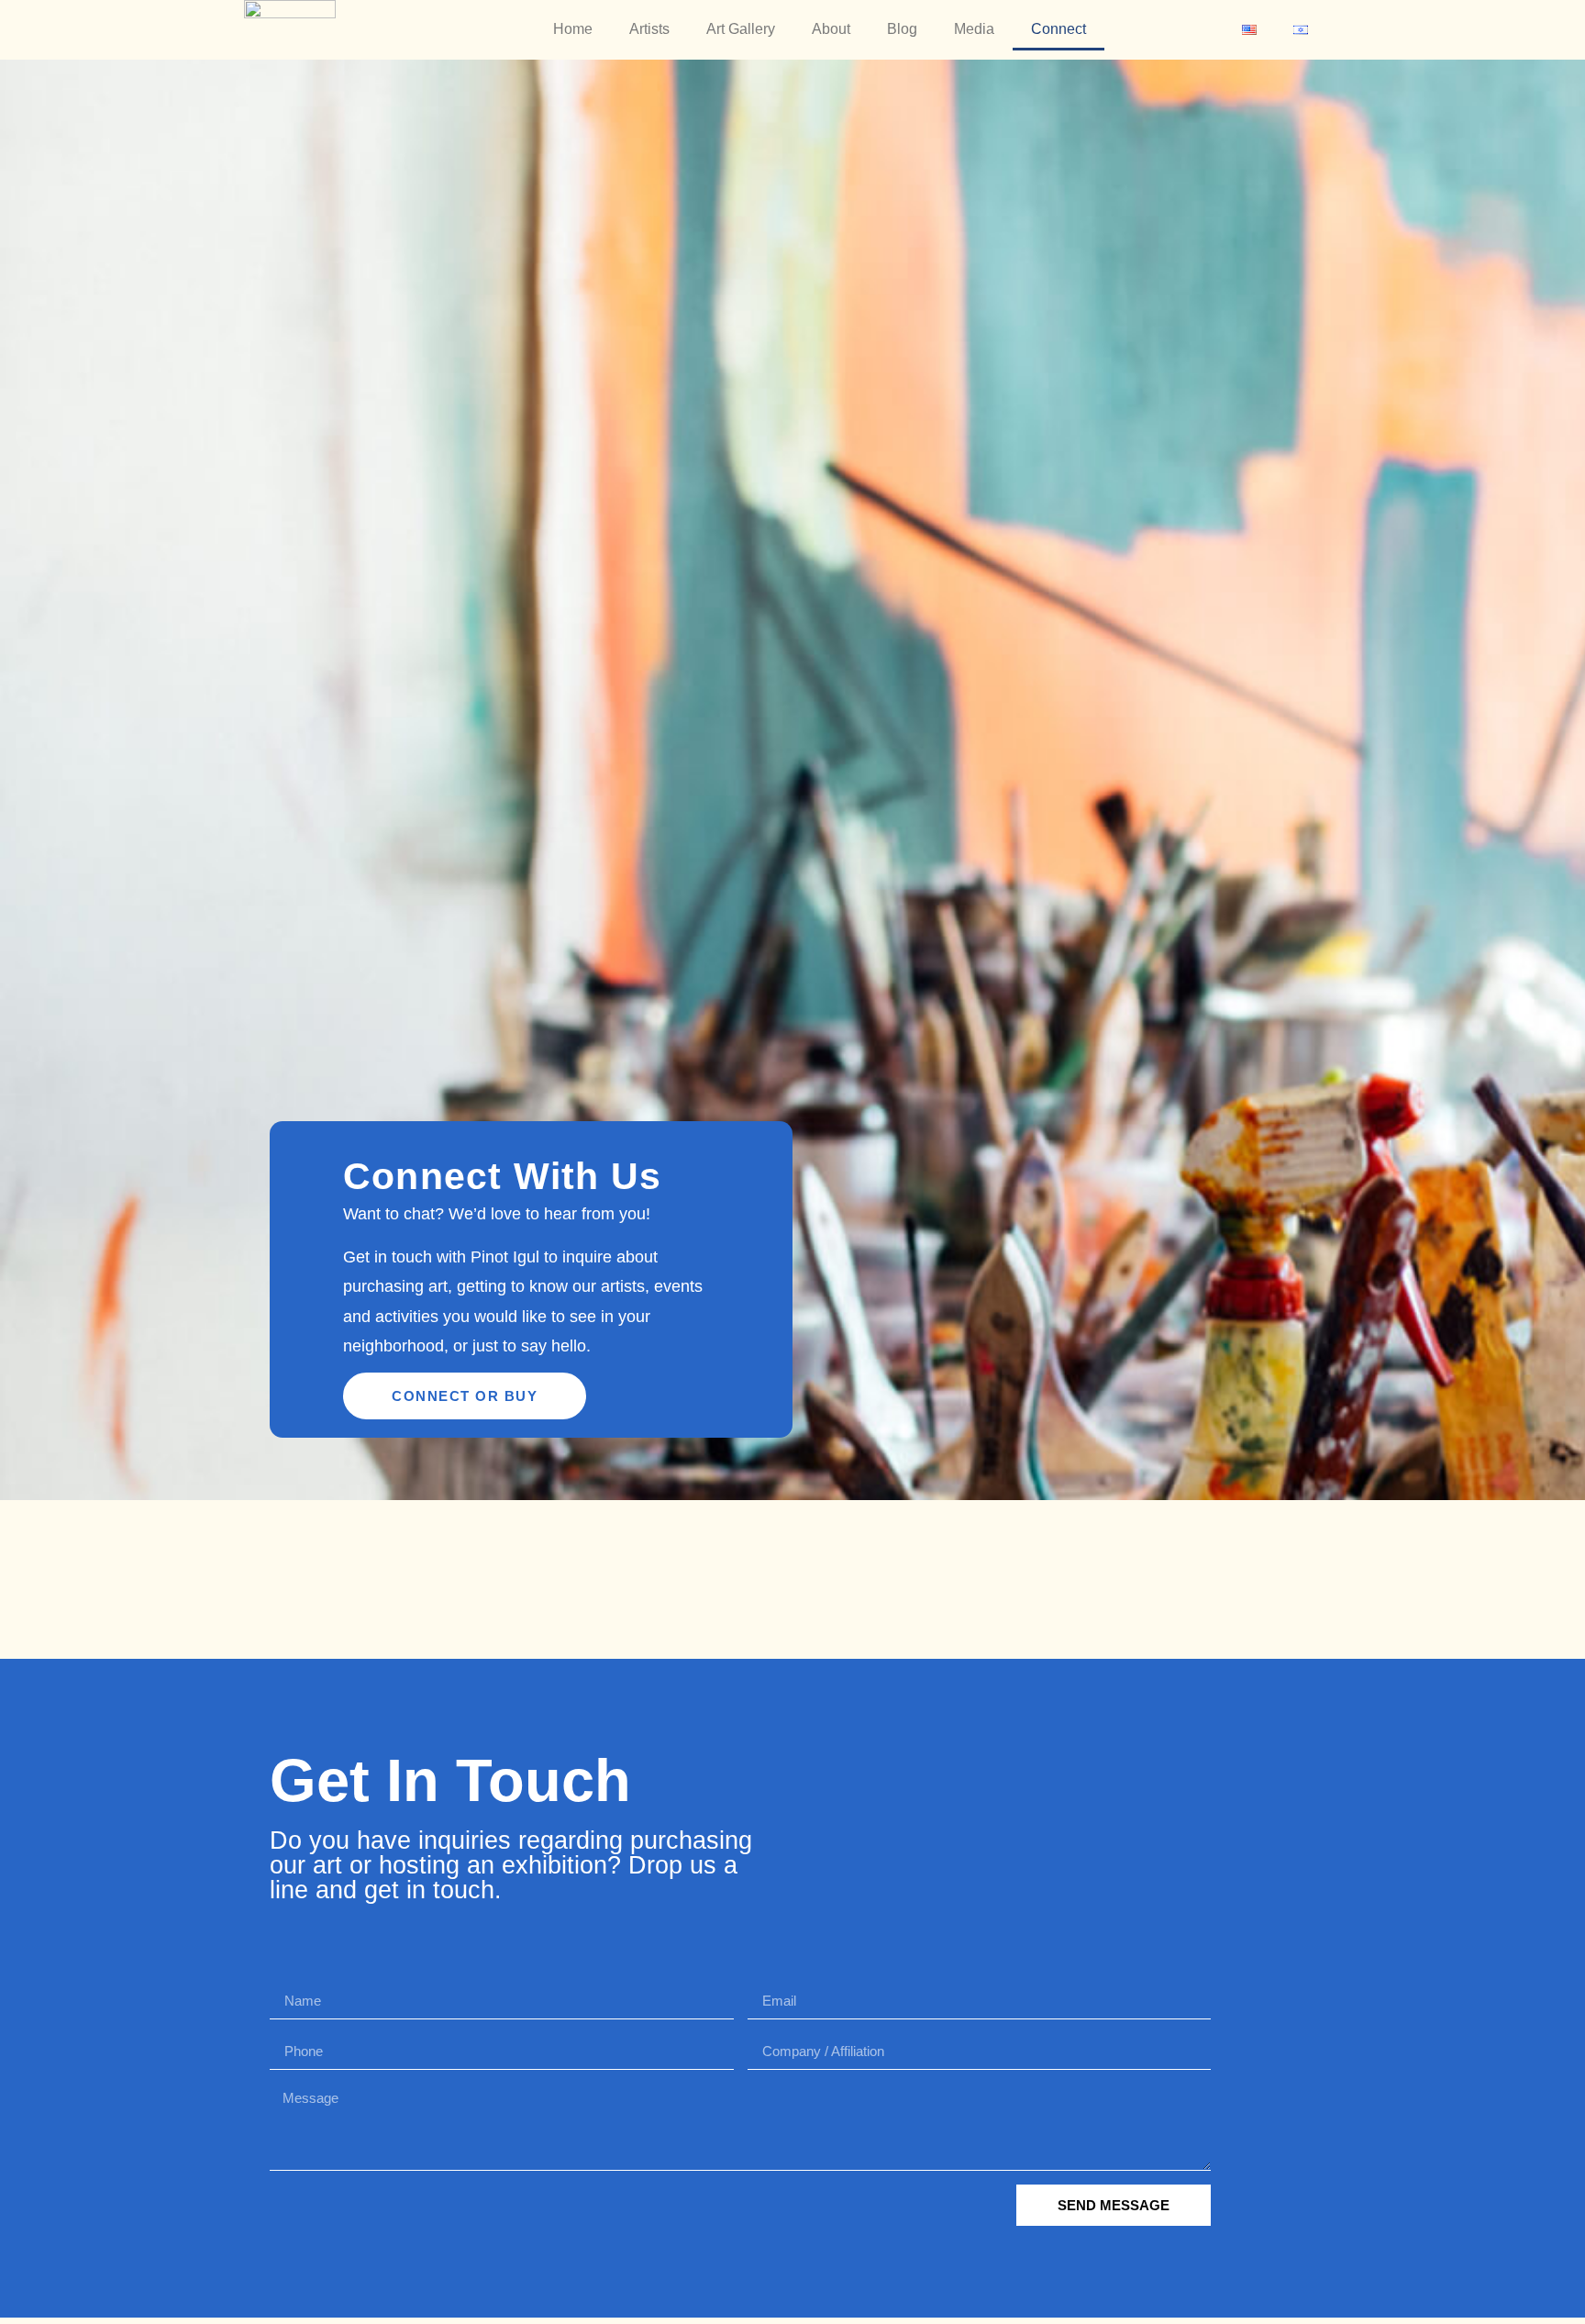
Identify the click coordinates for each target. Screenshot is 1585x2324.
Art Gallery (741, 29)
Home (573, 29)
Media (974, 29)
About (831, 29)
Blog (902, 29)
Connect (1059, 29)
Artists (649, 29)
